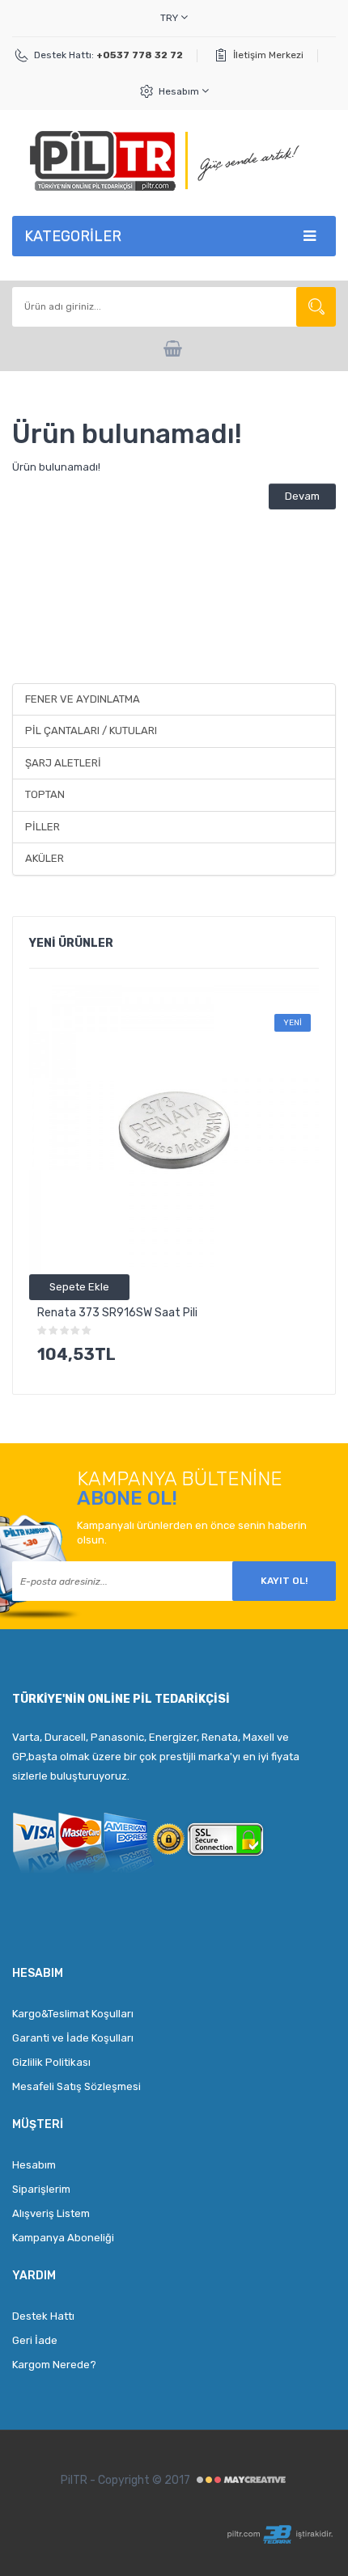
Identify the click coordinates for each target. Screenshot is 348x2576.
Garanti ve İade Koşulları (73, 2038)
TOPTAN (45, 794)
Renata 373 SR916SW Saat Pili (117, 1313)
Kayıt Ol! (284, 1581)
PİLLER (42, 827)
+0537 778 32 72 (140, 55)
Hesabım (180, 91)
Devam (302, 496)
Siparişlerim (41, 2189)
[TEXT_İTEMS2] (174, 349)
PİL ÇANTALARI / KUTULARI (91, 731)
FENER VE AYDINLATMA (83, 699)
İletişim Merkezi (268, 55)
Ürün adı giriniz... (316, 307)
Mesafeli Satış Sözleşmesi (76, 2086)
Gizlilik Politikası (51, 2062)
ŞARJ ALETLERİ (63, 763)
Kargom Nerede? (54, 2365)
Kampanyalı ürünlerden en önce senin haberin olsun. (192, 1533)
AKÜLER (45, 858)
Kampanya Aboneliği (63, 2238)
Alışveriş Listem (51, 2213)
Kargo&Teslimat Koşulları (73, 2014)
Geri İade (35, 2340)
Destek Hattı (43, 2316)
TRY (170, 18)
